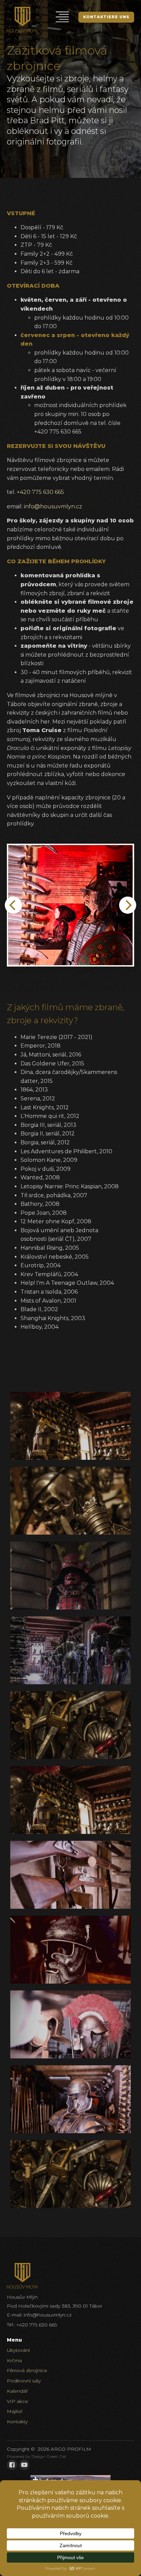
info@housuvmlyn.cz (53, 506)
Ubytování (18, 2350)
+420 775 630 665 (40, 492)
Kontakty (17, 2422)
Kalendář (17, 2391)
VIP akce (17, 2401)
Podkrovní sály (24, 2381)
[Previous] (13, 905)
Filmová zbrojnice (27, 2370)
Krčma (14, 2360)
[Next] (128, 905)
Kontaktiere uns (106, 17)
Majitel (15, 2411)
